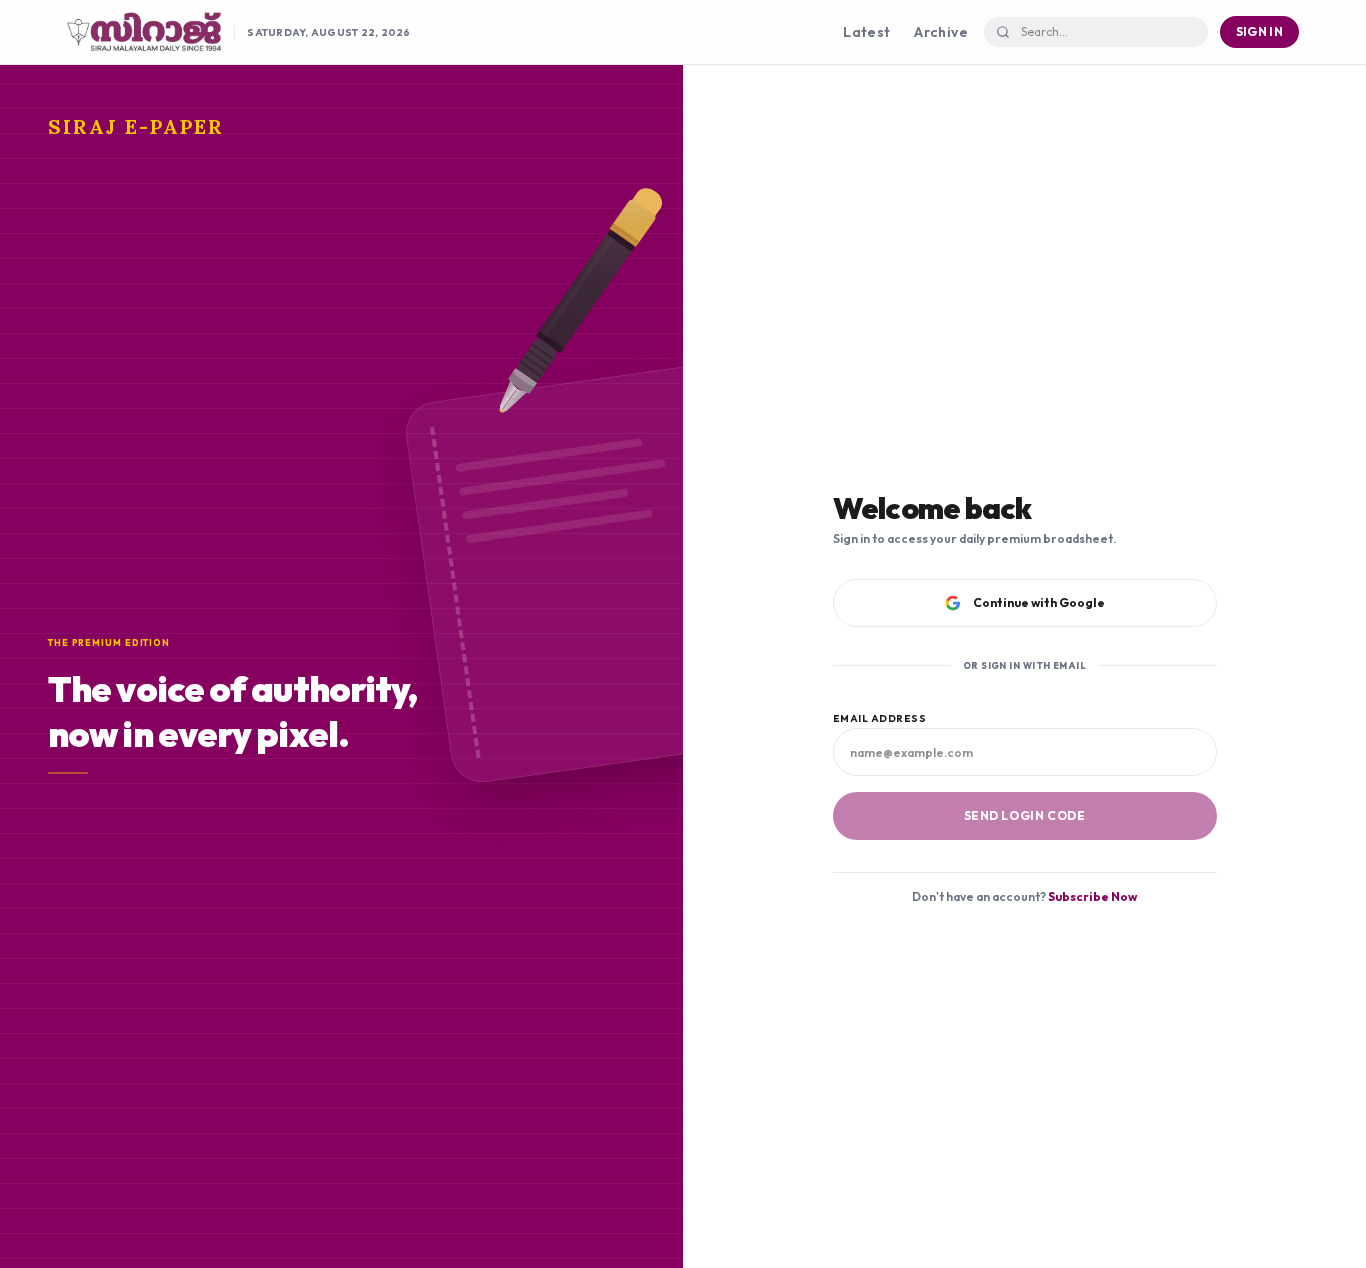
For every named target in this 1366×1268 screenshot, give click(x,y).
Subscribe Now (1092, 896)
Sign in (1259, 31)
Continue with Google (1039, 602)
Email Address (880, 718)
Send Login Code (1025, 815)
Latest (866, 32)
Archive (940, 32)
